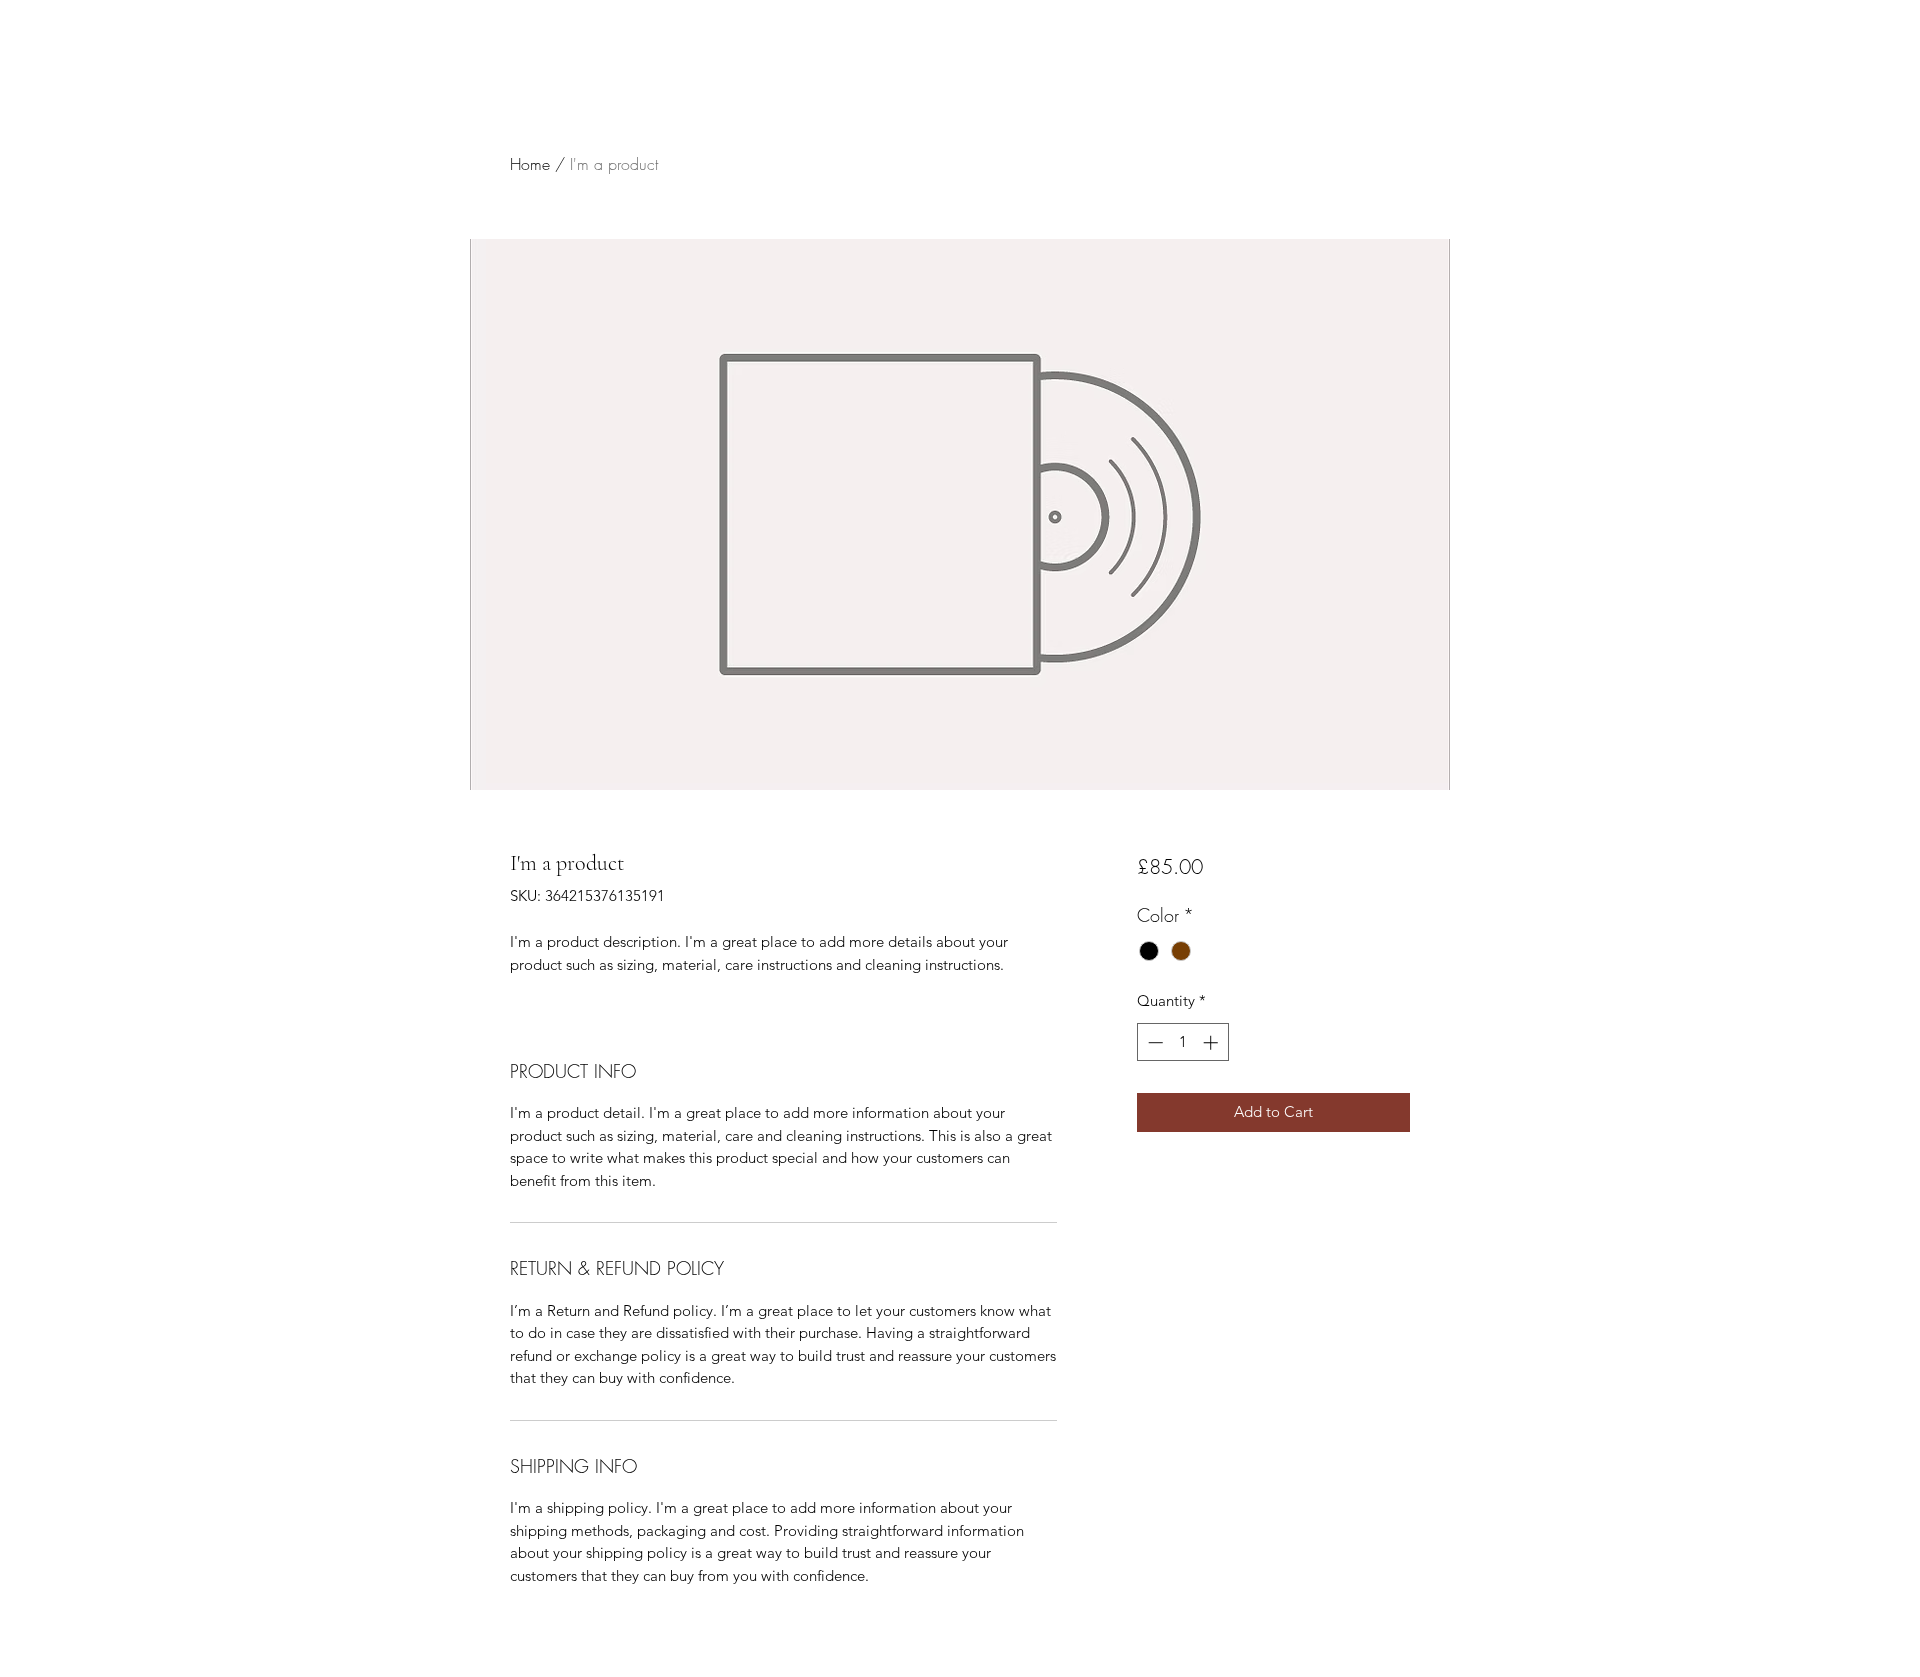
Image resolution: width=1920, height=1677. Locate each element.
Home (530, 164)
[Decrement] (1153, 1042)
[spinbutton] (1182, 1042)
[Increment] (1212, 1042)
